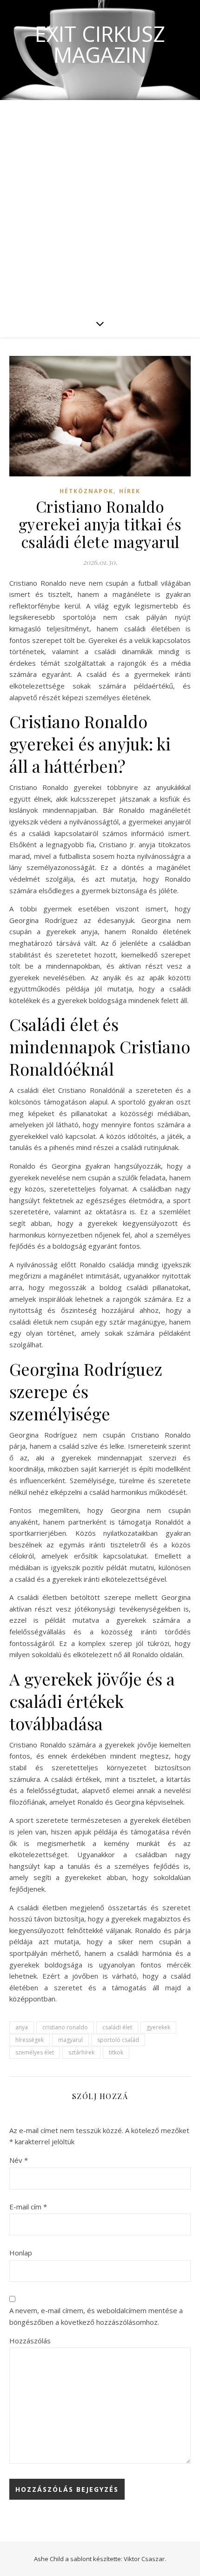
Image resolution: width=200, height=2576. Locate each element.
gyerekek (158, 2027)
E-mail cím (28, 2207)
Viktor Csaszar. (145, 2559)
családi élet (117, 2027)
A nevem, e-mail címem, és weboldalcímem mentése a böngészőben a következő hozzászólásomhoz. (96, 2316)
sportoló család (118, 2040)
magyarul (70, 2040)
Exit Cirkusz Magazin (100, 44)
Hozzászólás (30, 2341)
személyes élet (35, 2052)
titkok (116, 2052)
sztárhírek (81, 2052)
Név (19, 2160)
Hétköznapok (87, 491)
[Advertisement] (100, 205)
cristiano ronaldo (65, 2027)
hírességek (30, 2040)
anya (22, 2027)
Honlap (21, 2253)
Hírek (130, 491)
